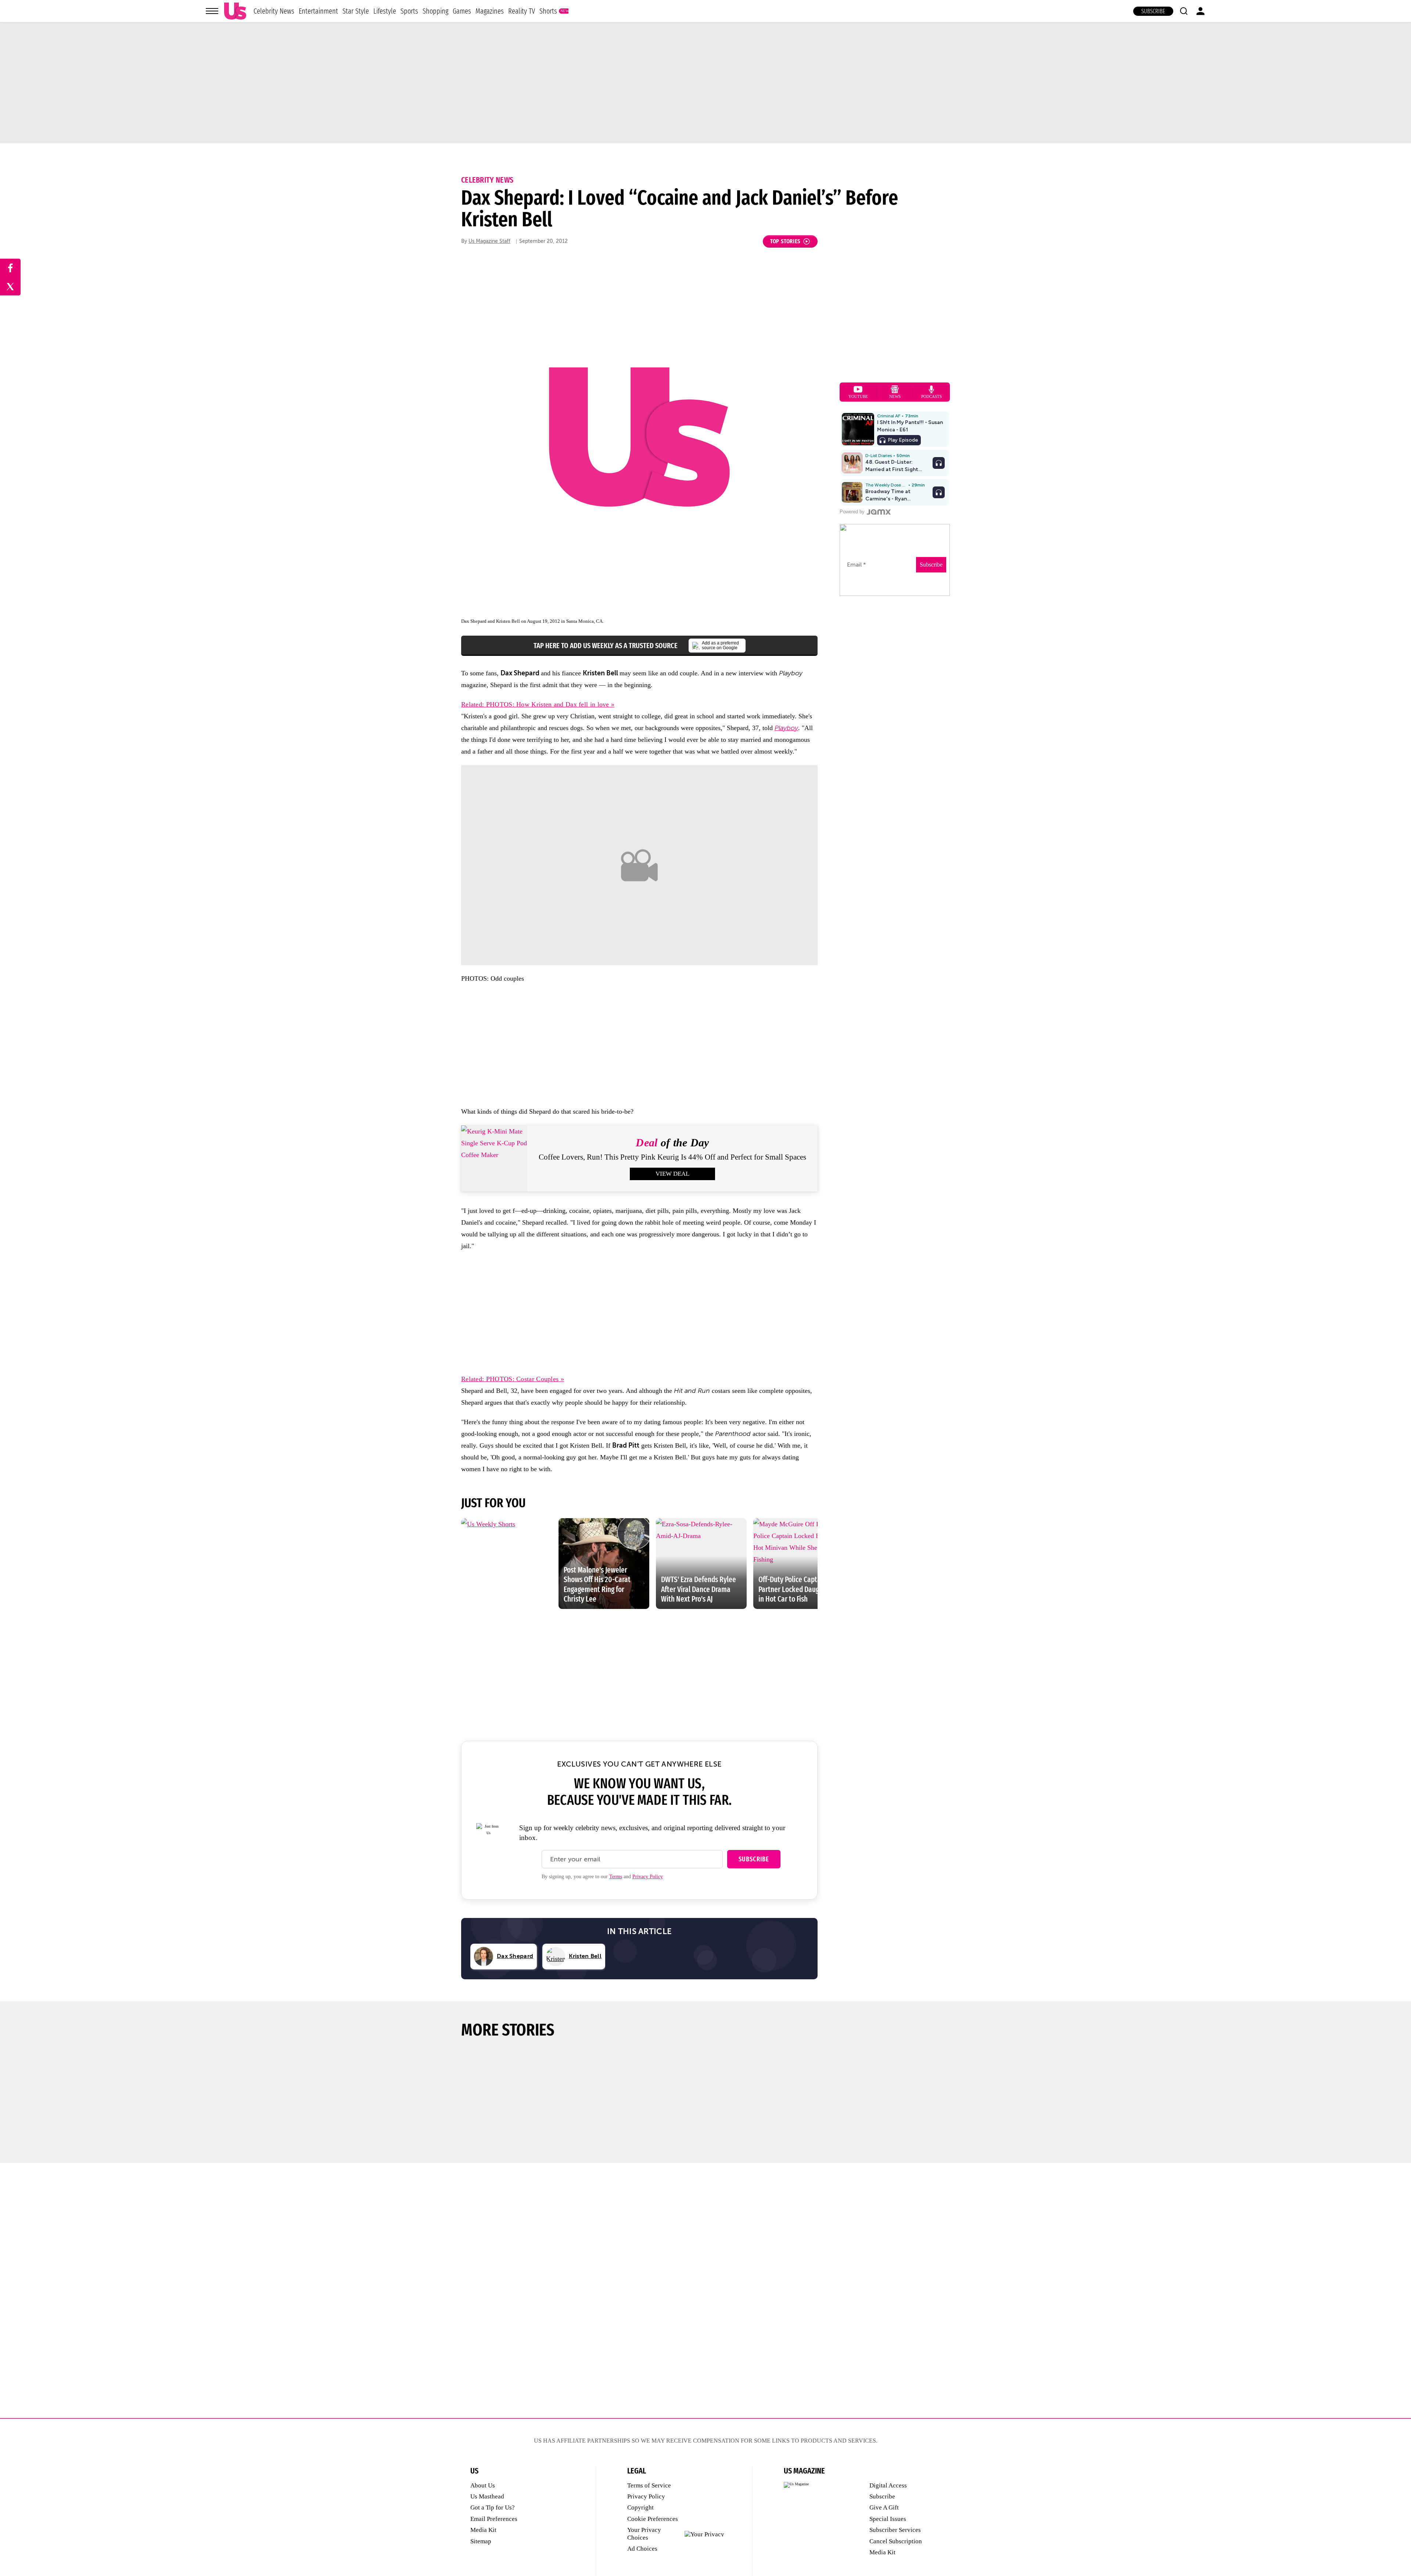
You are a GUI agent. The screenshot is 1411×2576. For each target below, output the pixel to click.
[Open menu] (212, 11)
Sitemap (481, 2541)
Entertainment (318, 11)
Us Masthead (487, 2496)
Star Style (356, 11)
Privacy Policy (648, 1877)
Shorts (548, 11)
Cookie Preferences (653, 2519)
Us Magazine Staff (489, 241)
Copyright (640, 2507)
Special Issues (888, 2519)
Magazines (490, 11)
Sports (409, 11)
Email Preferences (494, 2519)
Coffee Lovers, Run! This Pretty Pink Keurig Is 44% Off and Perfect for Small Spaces (672, 1157)
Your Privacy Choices (644, 2534)
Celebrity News (274, 11)
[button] (1184, 11)
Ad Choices (642, 2549)
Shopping (435, 11)
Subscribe (1153, 11)
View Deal (672, 1174)
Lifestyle (385, 11)
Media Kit (483, 2530)
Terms (616, 1877)
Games (462, 11)
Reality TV (522, 11)
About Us (483, 2485)
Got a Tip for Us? (493, 2507)
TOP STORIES (785, 241)
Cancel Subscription (896, 2541)
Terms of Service (649, 2485)
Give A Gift (884, 2507)
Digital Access (888, 2485)
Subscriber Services (895, 2530)
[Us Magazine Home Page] (235, 11)
